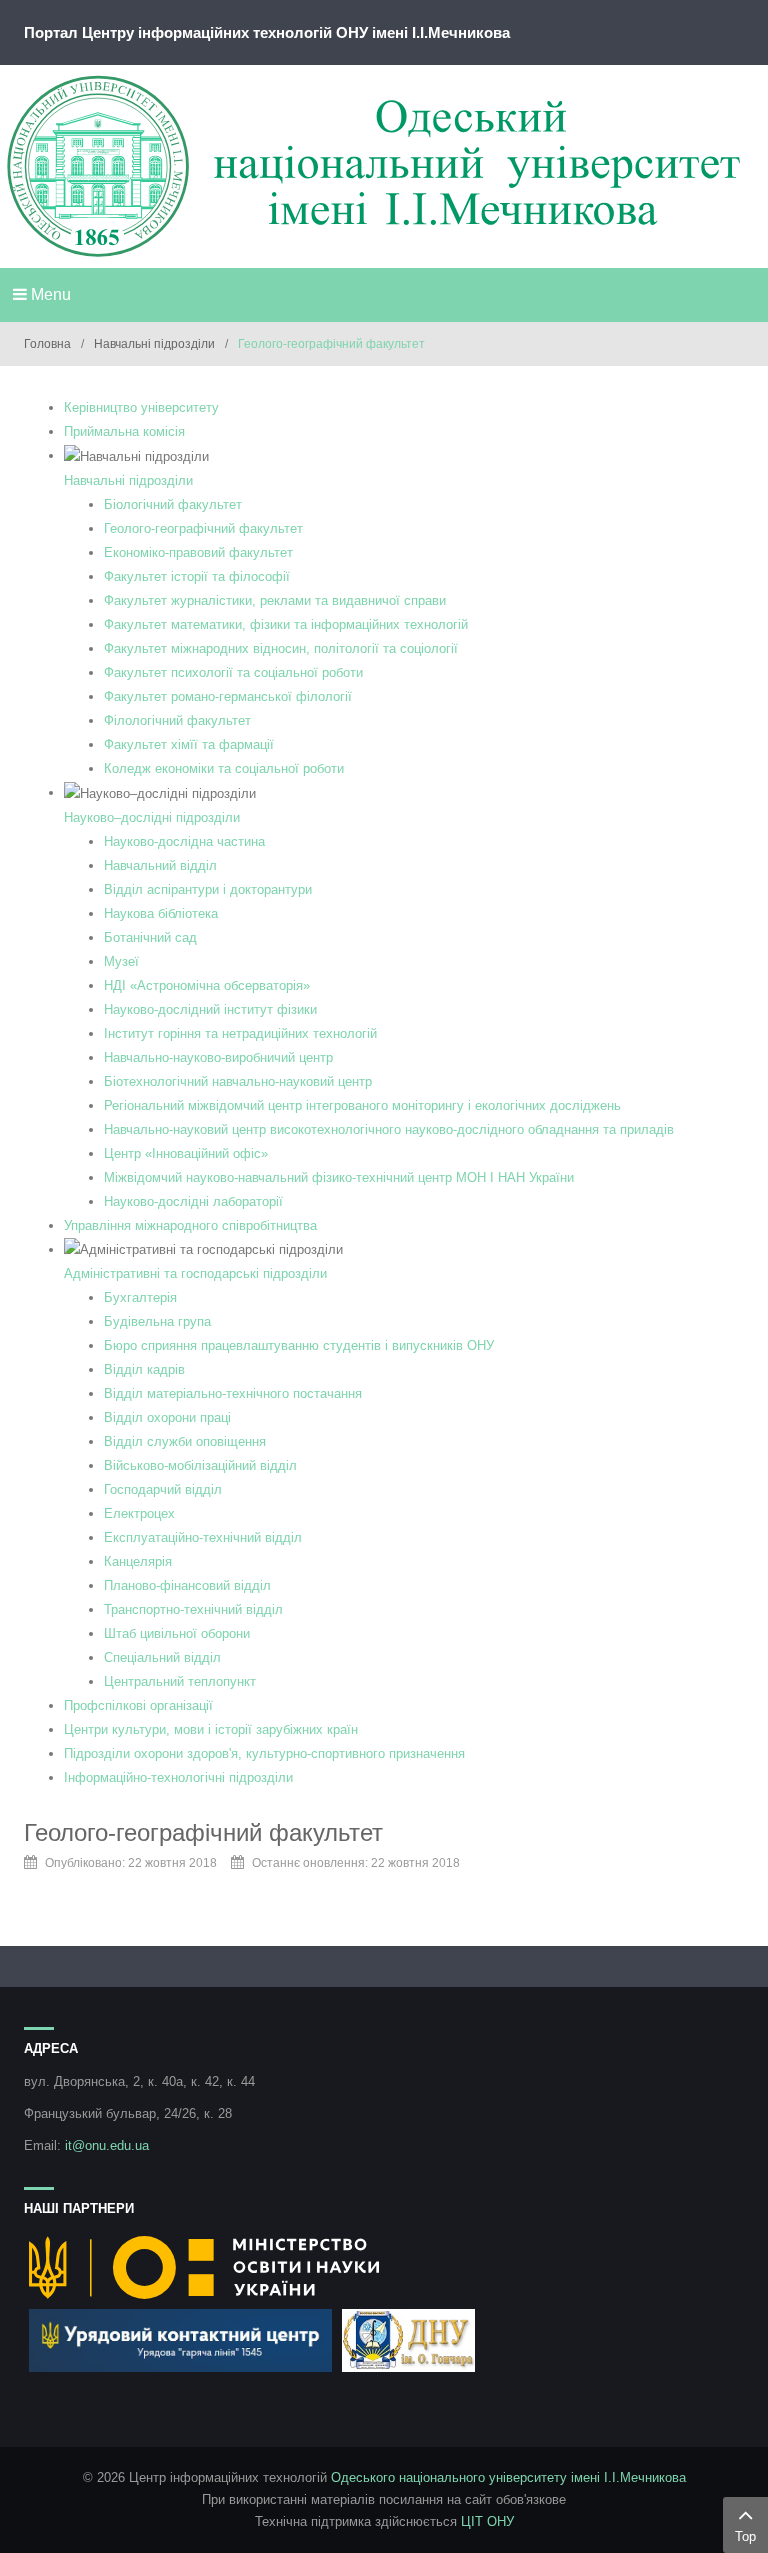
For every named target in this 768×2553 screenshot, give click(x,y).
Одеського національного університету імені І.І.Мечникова (508, 2477)
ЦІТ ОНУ (487, 2521)
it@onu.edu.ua (107, 2145)
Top (745, 2536)
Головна (47, 344)
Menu (49, 294)
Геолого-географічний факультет (203, 1832)
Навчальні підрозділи (154, 344)
